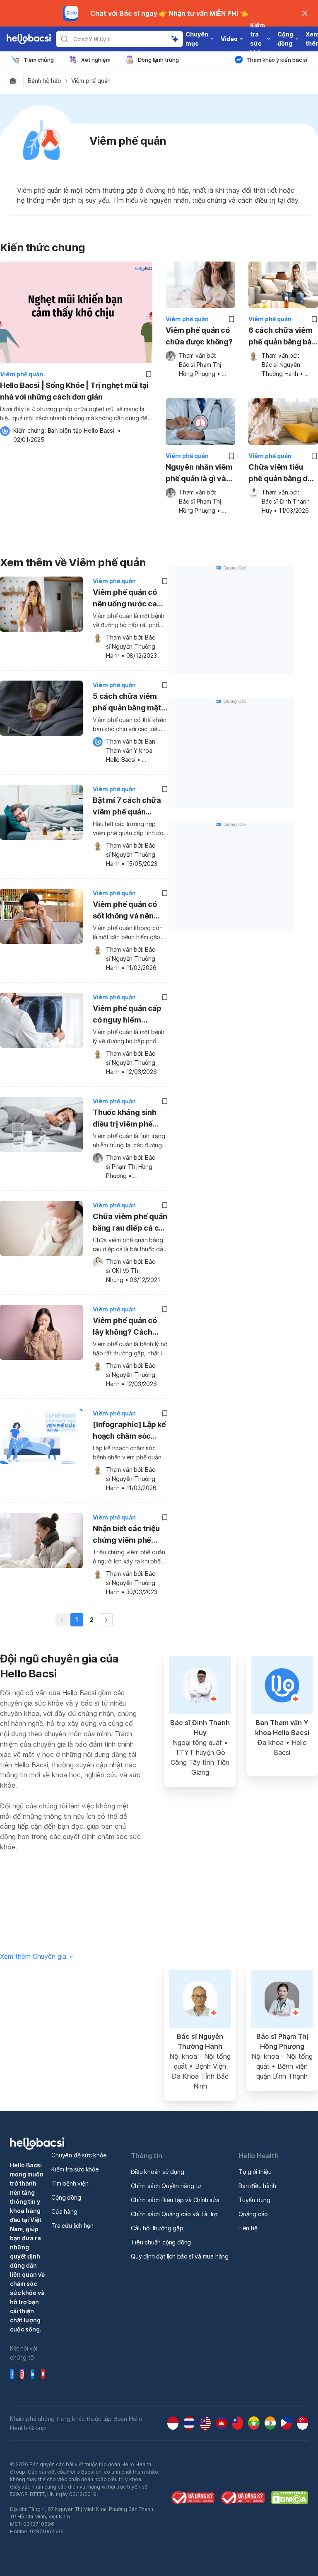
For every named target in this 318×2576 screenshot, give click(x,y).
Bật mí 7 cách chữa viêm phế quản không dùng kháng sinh (127, 807)
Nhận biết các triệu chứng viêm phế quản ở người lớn (126, 1535)
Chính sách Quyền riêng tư (166, 2186)
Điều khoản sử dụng (157, 2172)
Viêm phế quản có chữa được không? (199, 336)
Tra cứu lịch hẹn (72, 2226)
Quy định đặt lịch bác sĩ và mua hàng (180, 2256)
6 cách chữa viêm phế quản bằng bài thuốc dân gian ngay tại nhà (281, 337)
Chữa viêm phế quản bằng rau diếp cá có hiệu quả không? (130, 1223)
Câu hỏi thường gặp (157, 2228)
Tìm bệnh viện (70, 2183)
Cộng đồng (66, 2197)
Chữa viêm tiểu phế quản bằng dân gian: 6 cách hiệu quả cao (283, 474)
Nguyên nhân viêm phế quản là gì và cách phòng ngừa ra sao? (199, 474)
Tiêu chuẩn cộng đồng (161, 2242)
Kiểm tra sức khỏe (75, 2169)
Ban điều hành (257, 2186)
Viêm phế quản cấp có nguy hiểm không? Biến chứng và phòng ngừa (127, 1015)
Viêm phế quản (91, 81)
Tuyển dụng (254, 2200)
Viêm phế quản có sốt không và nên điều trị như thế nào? (129, 911)
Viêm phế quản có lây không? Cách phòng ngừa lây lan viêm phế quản (127, 1327)
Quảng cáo (253, 2214)
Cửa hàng (64, 2211)
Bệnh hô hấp (45, 81)
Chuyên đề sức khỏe (79, 2155)
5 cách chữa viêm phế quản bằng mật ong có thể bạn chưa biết (129, 703)
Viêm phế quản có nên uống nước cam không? (128, 599)
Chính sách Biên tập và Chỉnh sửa (175, 2200)
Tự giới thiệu (255, 2172)
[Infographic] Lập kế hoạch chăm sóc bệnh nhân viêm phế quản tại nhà (129, 1431)
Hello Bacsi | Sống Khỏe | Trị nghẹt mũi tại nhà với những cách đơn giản (74, 391)
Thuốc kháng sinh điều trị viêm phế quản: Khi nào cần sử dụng (129, 1119)
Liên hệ (248, 2228)
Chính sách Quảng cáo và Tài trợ (174, 2214)
